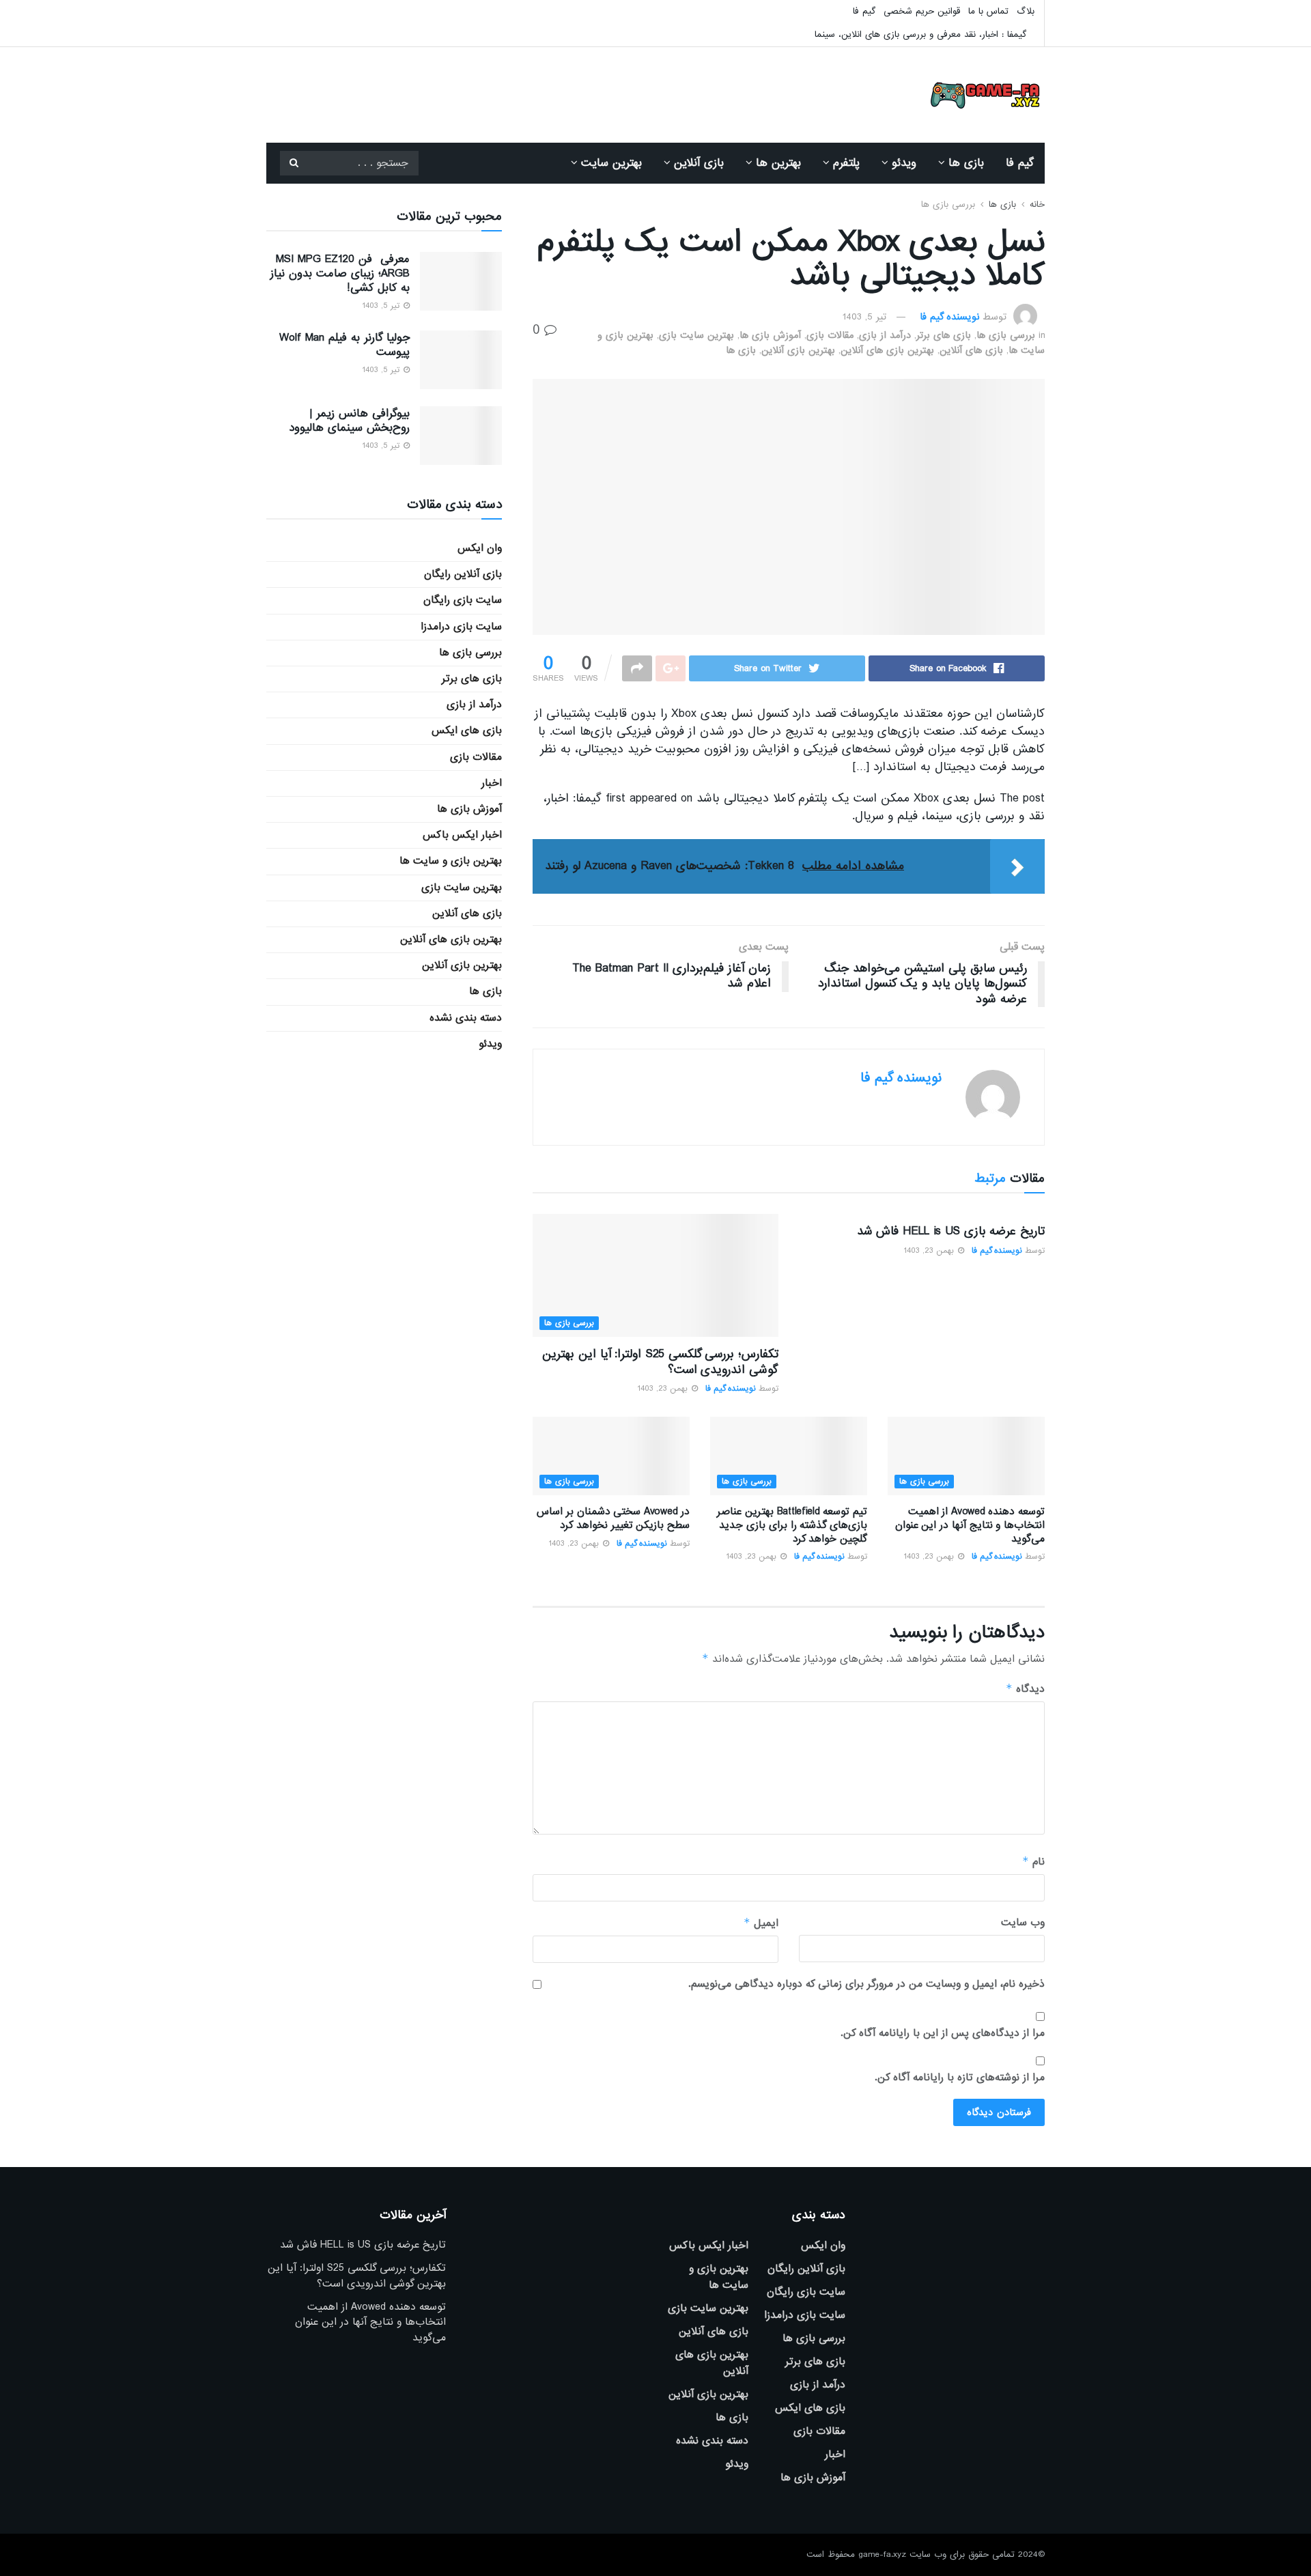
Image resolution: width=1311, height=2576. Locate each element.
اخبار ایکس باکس (462, 835)
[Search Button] (294, 163)
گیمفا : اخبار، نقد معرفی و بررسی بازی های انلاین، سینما (920, 34)
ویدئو (904, 163)
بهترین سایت (611, 163)
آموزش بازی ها (770, 335)
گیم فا (864, 11)
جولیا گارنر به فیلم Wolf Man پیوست (344, 345)
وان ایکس (480, 548)
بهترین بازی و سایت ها (451, 861)
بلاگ (1026, 11)
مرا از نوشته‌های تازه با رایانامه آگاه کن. (960, 2078)
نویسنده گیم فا (949, 317)
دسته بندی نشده (466, 1018)
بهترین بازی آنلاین (798, 350)
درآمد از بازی (885, 335)
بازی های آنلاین (971, 350)
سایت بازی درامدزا (461, 627)
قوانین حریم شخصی (922, 11)
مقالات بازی (830, 335)
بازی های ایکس (467, 731)
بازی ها (966, 163)
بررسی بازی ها (948, 204)
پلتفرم (846, 163)
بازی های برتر (944, 335)
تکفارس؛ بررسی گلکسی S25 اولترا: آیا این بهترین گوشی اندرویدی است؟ (660, 1362)
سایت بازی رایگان (463, 600)
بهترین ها (778, 163)
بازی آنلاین (699, 163)
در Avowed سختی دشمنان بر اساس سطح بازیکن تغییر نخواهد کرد (613, 1518)
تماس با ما (988, 11)
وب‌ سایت (1023, 1923)
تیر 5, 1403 (864, 317)
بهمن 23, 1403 (930, 1251)
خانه (1037, 204)
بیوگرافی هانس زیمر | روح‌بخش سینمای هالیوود (349, 421)
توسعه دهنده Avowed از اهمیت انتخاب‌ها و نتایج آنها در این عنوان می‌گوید (970, 1525)
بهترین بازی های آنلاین (887, 350)
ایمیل (761, 1923)
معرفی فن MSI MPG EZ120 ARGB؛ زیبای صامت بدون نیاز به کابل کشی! (340, 273)
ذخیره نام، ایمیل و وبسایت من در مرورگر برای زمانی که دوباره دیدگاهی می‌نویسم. (866, 1984)
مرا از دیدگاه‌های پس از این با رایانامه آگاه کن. (943, 2033)
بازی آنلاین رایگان (463, 574)
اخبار (492, 783)
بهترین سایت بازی (696, 335)
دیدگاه (1025, 1689)
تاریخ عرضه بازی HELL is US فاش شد (951, 1231)
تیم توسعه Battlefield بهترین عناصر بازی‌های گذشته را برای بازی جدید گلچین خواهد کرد (792, 1525)
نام (1033, 1862)
